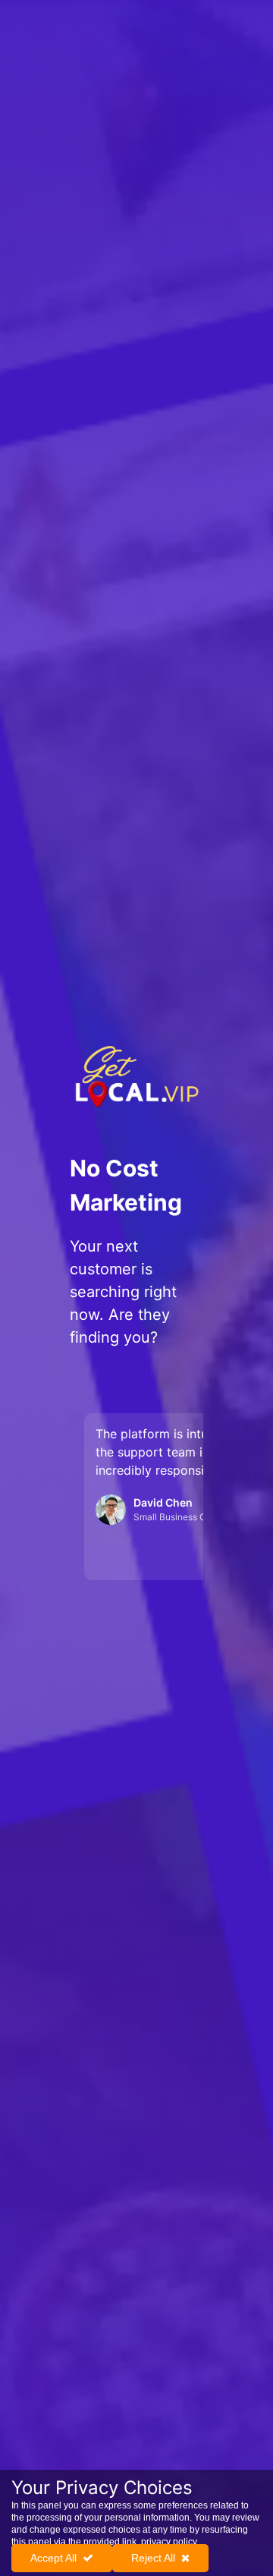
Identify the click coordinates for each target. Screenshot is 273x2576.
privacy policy (169, 2542)
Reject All (153, 2558)
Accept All (53, 2558)
